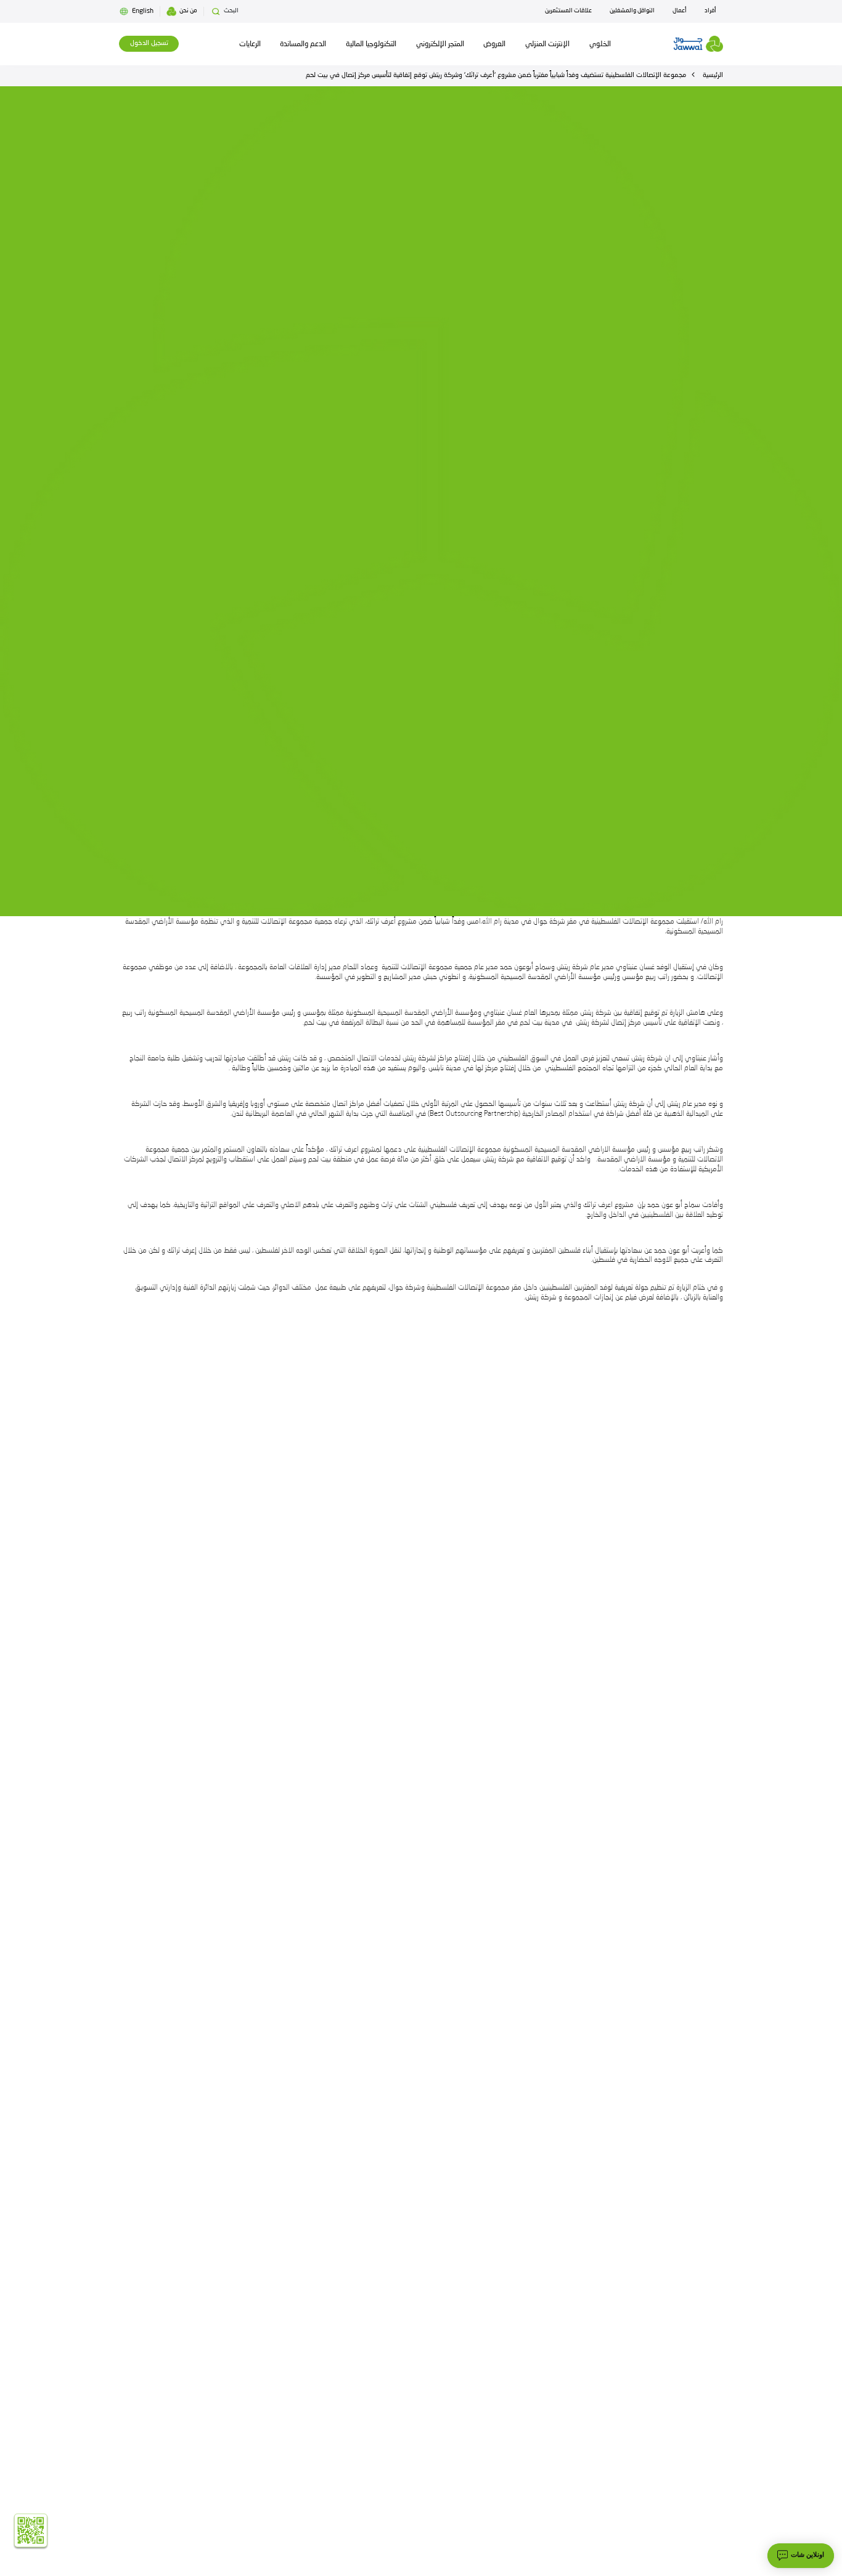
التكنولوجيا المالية (371, 44)
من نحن (188, 11)
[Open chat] (801, 2556)
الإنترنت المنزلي (547, 44)
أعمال (680, 11)
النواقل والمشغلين (632, 11)
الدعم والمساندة (303, 44)
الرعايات (250, 44)
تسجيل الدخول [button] (149, 43)
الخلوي (600, 44)
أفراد (710, 11)
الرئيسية (713, 75)
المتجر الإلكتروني (440, 44)
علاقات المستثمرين (568, 11)
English (143, 11)
